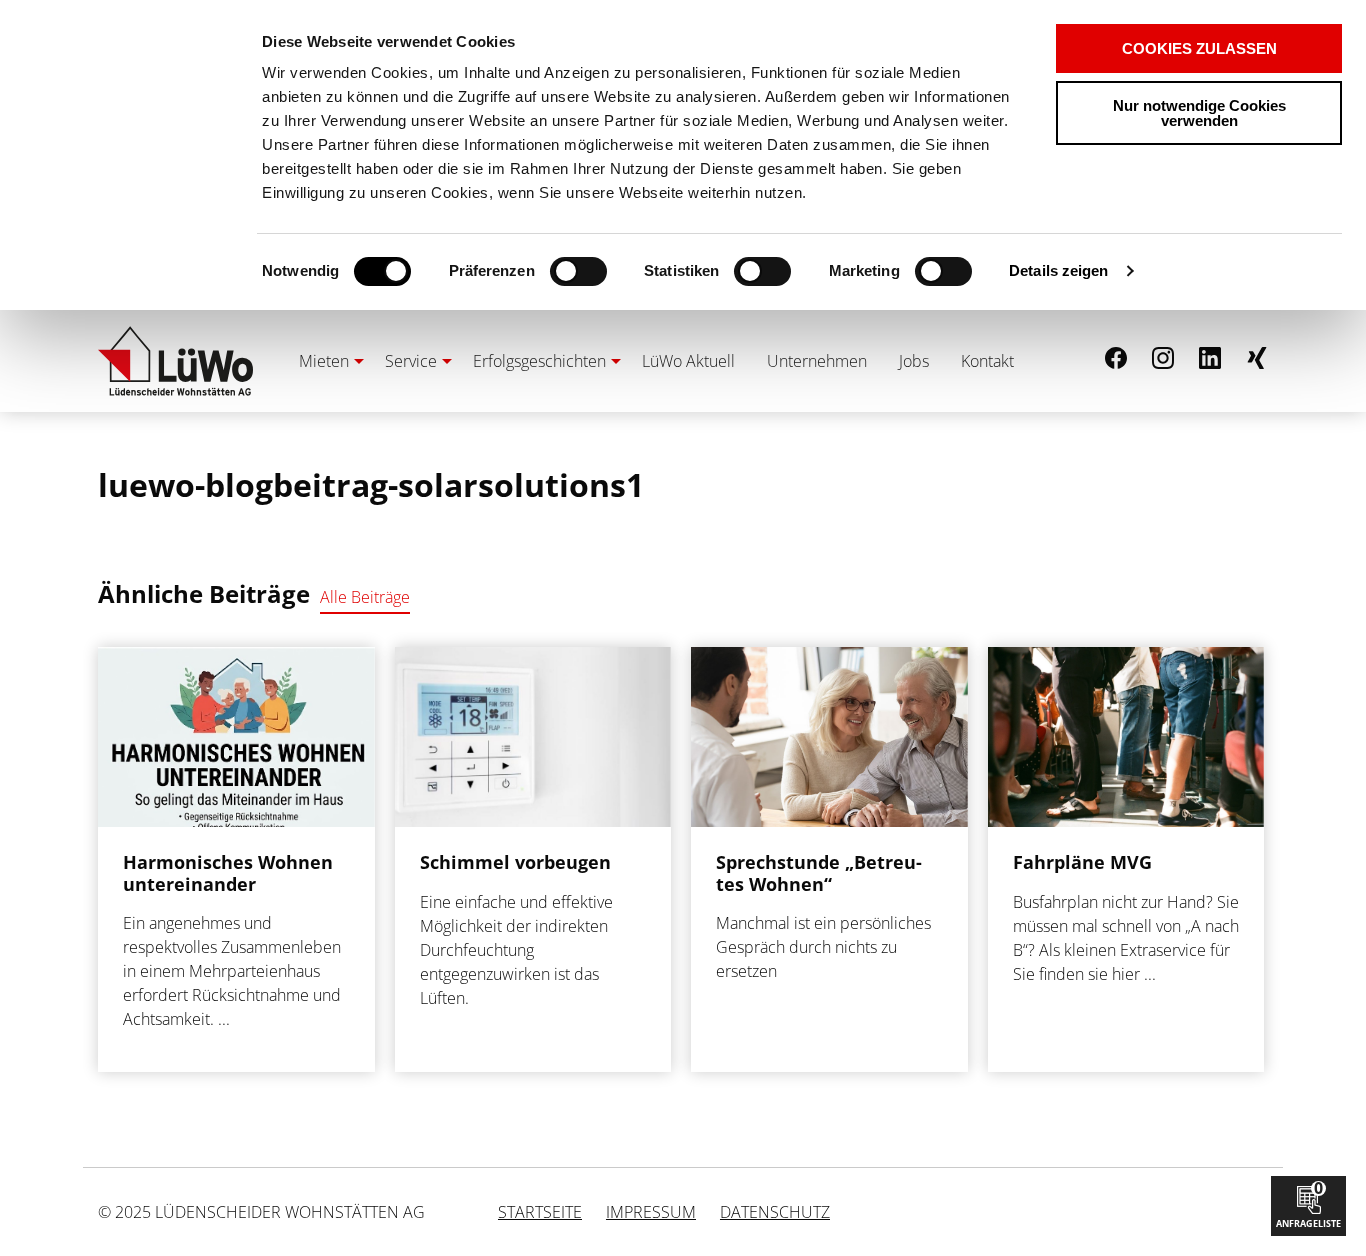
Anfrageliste (1308, 1203)
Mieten (324, 361)
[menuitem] (326, 361)
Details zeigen (1058, 270)
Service (411, 361)
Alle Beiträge (365, 597)
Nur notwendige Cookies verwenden (1199, 113)
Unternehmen (817, 361)
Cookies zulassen (1199, 48)
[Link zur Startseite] (175, 361)
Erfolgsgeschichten (539, 361)
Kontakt (987, 361)
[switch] (543, 271)
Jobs (914, 361)
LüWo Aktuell (688, 361)
